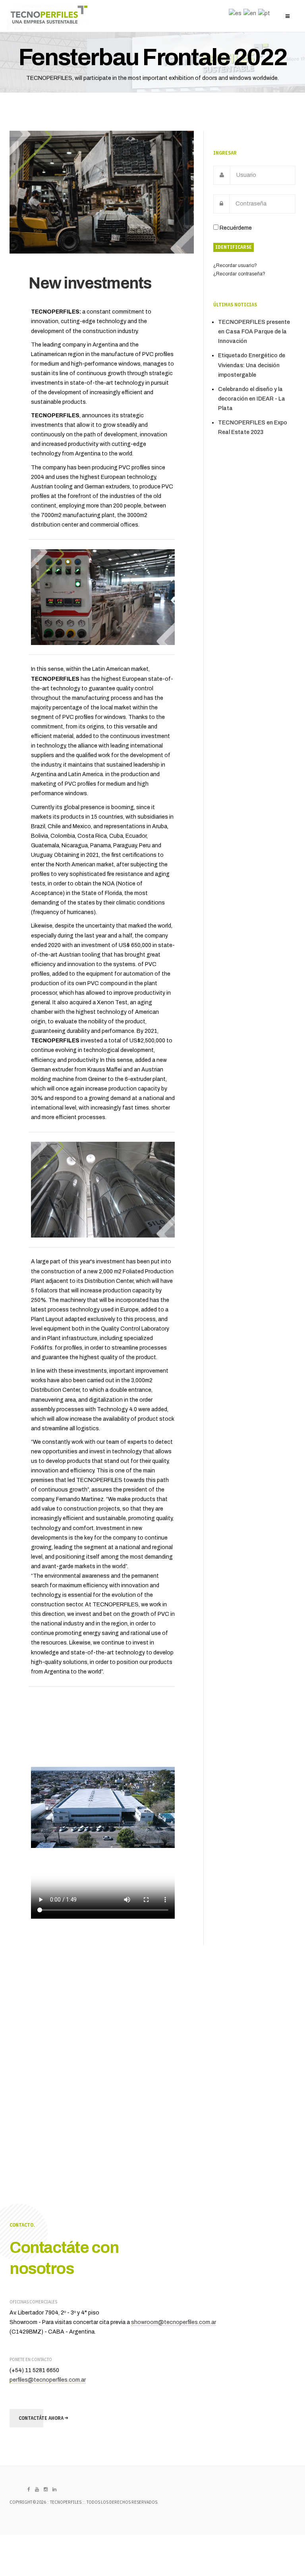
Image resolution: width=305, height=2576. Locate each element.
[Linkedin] (54, 2490)
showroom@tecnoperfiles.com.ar (174, 2322)
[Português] (263, 13)
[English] (249, 13)
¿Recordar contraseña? (239, 274)
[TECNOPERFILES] (48, 18)
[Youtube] (37, 2490)
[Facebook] (29, 2490)
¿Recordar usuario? (235, 265)
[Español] (234, 13)
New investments (90, 283)
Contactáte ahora (42, 2418)
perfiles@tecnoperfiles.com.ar (48, 2380)
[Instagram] (46, 2490)
